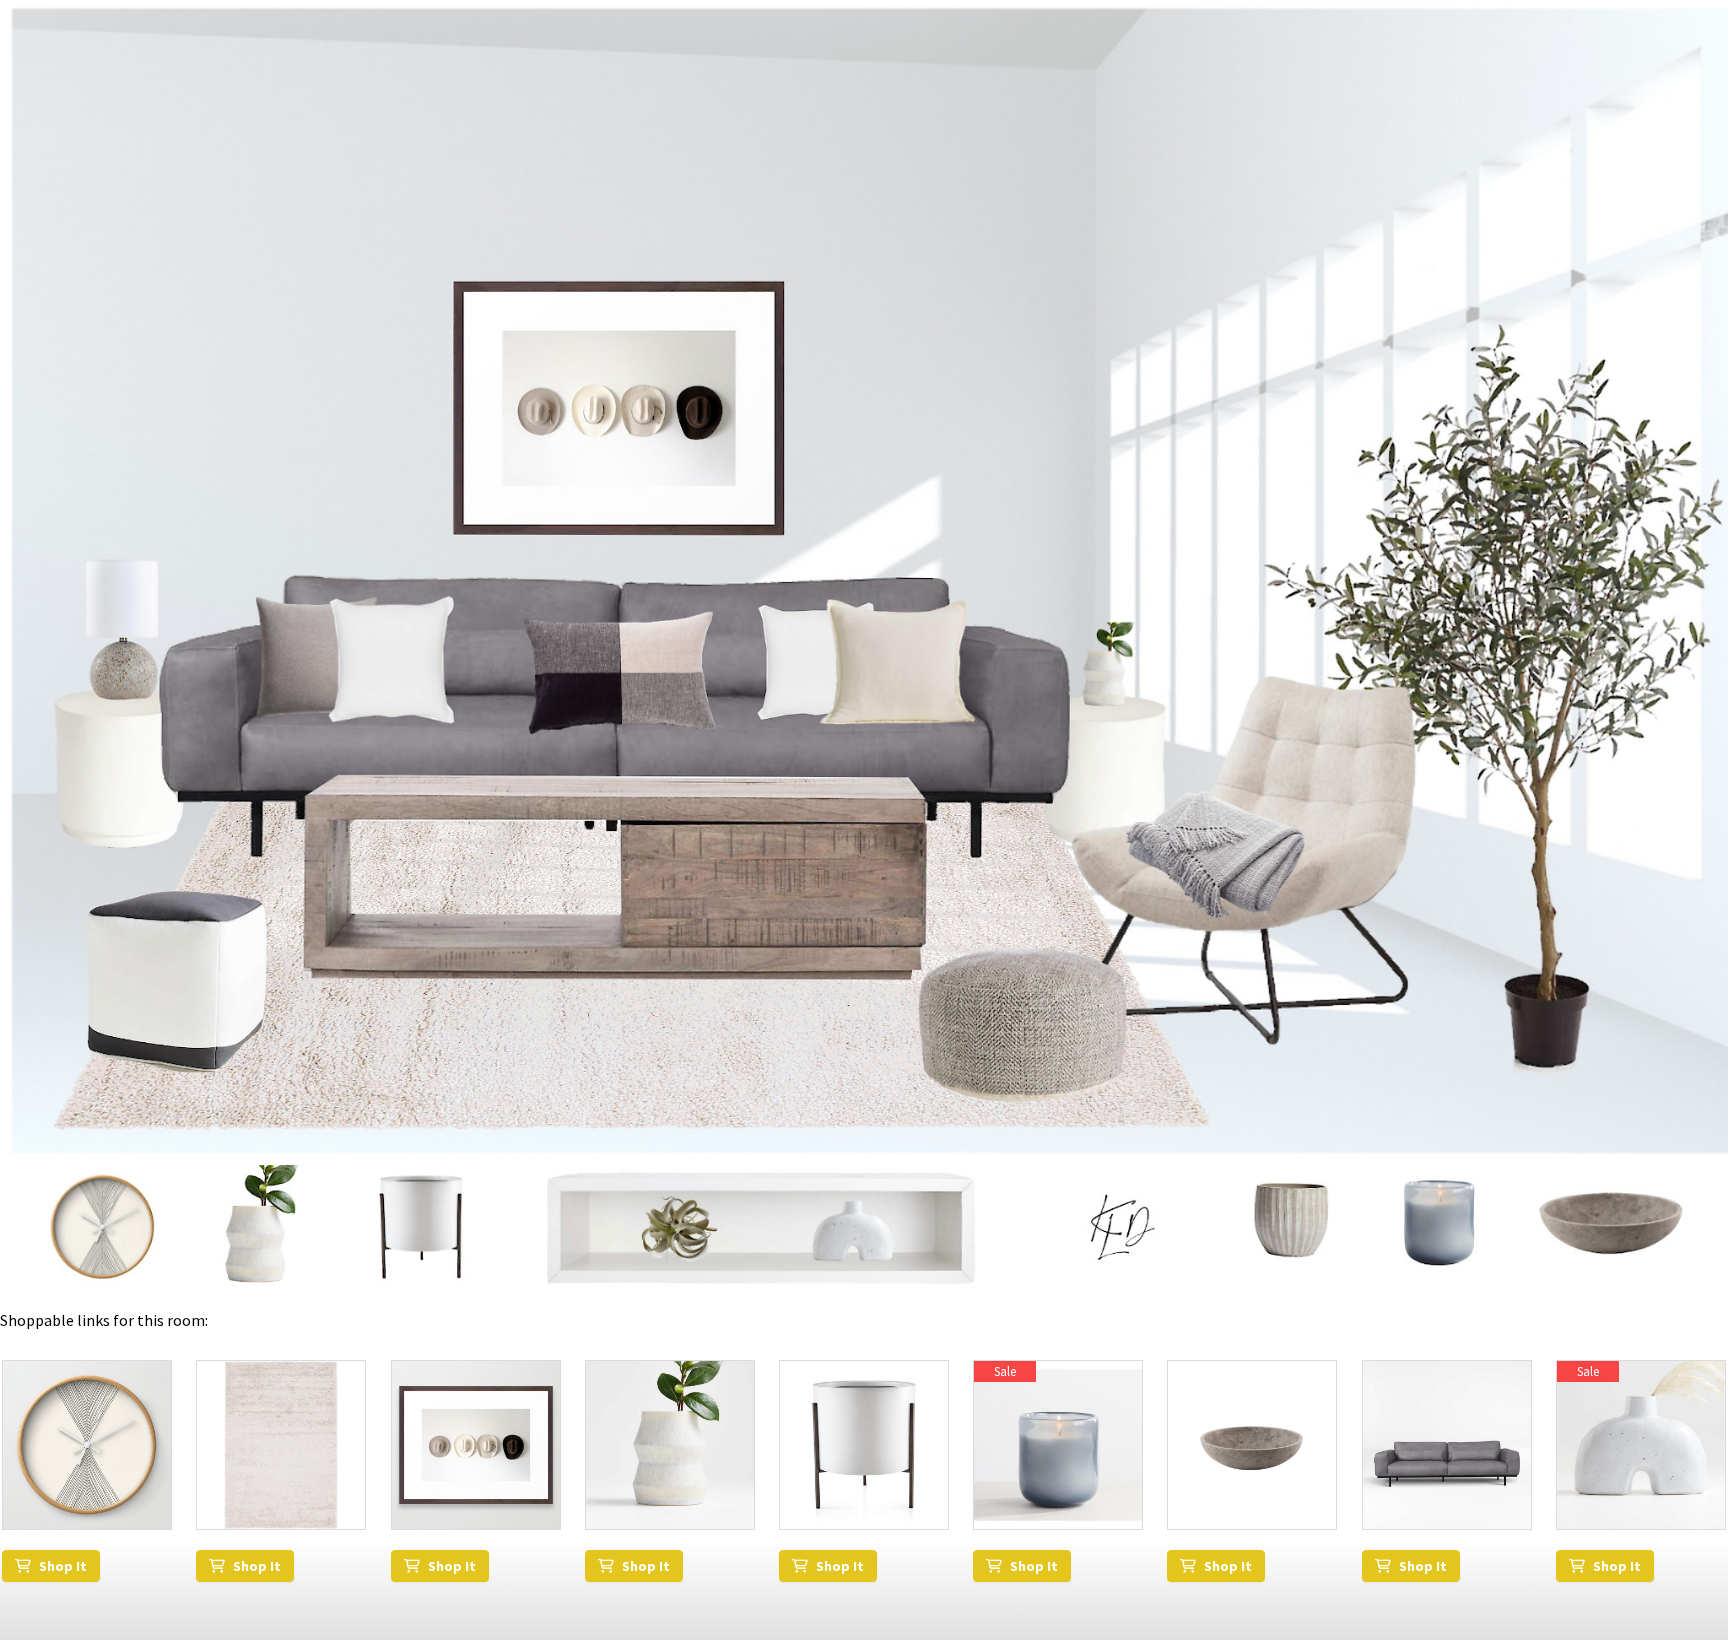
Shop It (63, 1566)
